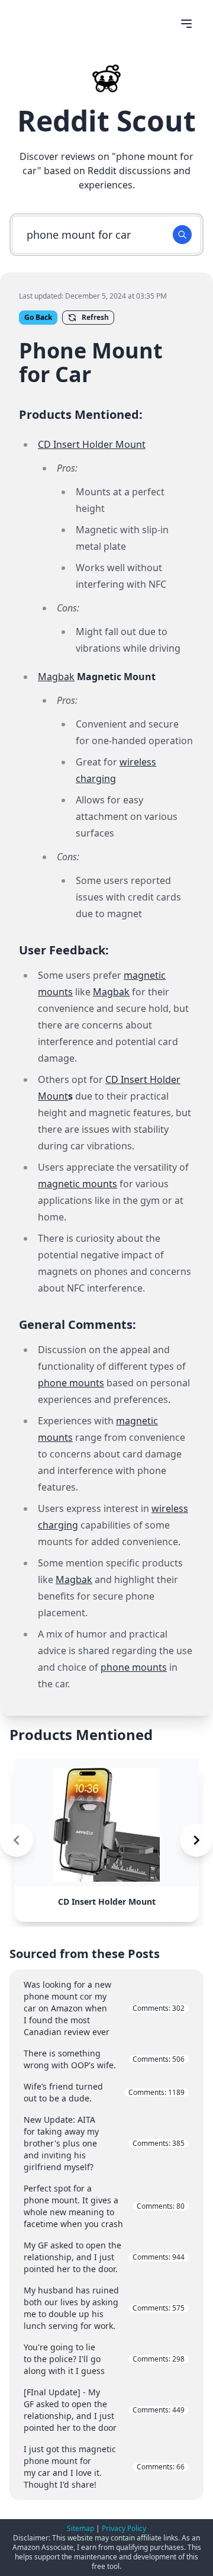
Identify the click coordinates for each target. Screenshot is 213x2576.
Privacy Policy (124, 2528)
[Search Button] (182, 235)
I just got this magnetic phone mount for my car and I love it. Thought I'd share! (104, 2467)
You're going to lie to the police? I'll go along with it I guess (104, 2359)
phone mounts (71, 1383)
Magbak (56, 677)
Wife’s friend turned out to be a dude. (104, 2092)
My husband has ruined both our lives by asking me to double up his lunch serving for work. (104, 2308)
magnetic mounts (78, 1184)
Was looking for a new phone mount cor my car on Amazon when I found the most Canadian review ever (104, 2008)
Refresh (95, 317)
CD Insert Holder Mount (92, 444)
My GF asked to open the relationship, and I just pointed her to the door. (104, 2257)
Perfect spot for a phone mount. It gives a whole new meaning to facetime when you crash (104, 2206)
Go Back (38, 317)
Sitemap (80, 2528)
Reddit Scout (106, 121)
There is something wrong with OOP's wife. (104, 2059)
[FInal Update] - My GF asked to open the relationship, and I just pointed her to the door (104, 2410)
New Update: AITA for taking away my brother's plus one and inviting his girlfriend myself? (104, 2143)
